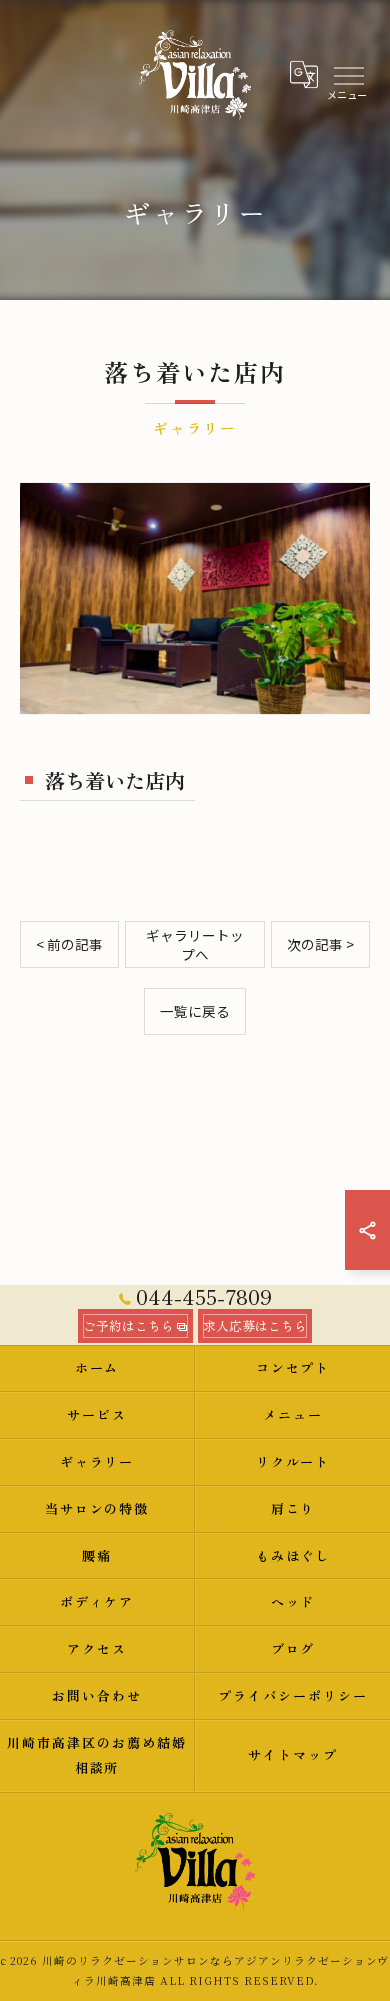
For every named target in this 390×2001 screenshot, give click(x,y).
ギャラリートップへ (195, 944)
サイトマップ (293, 1754)
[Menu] (348, 74)
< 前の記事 (69, 944)
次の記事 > (320, 944)
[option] (195, 598)
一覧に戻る (195, 1011)
